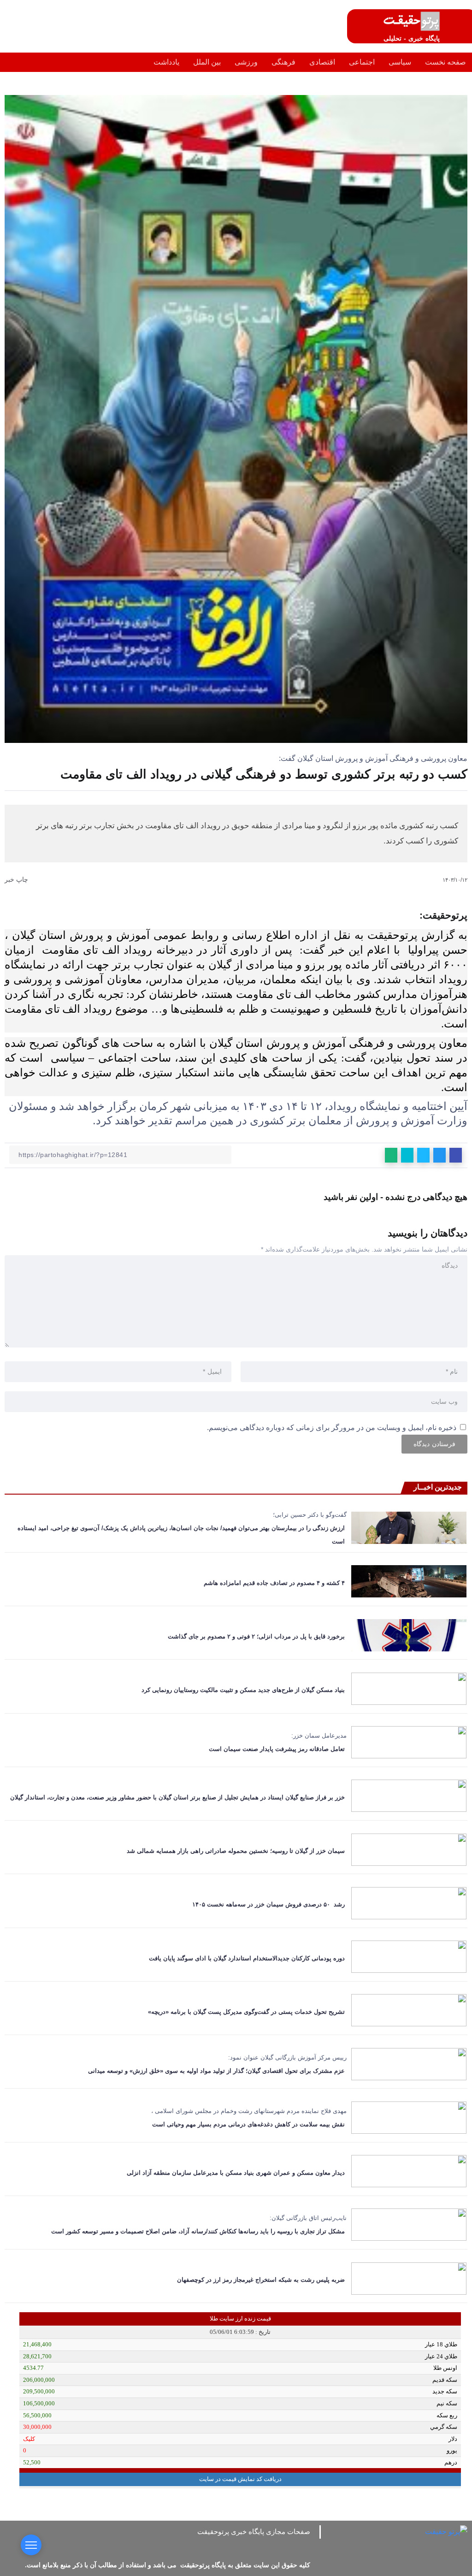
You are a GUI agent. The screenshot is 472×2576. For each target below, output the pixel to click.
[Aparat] (299, 2544)
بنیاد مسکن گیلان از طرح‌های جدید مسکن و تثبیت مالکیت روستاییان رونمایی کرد (243, 1690)
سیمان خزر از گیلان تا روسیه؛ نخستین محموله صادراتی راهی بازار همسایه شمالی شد (236, 1851)
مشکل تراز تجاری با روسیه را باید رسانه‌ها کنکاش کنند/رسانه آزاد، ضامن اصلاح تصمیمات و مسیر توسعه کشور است (198, 2231)
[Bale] (214, 2544)
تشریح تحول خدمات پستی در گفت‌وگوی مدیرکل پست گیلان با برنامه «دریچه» (246, 2012)
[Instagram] (282, 2544)
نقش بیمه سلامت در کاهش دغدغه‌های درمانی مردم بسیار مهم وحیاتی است (248, 2124)
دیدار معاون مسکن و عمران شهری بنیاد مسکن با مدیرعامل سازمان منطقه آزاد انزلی (234, 2173)
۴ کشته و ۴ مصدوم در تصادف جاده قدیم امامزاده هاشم (274, 1583)
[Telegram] (265, 2544)
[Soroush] (231, 2544)
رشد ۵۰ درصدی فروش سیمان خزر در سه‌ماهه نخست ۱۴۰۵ (268, 1904)
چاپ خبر (17, 879)
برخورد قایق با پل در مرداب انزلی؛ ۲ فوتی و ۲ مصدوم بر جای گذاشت (254, 1636)
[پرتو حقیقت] (412, 21)
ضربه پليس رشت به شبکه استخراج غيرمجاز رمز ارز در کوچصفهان (261, 2280)
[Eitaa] (248, 2544)
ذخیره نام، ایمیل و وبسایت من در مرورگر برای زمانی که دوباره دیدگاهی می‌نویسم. (332, 1427)
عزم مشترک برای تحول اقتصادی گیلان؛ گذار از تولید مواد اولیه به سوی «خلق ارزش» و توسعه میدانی (215, 2071)
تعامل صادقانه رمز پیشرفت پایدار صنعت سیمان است (277, 1749)
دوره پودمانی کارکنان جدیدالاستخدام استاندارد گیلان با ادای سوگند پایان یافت (247, 1958)
